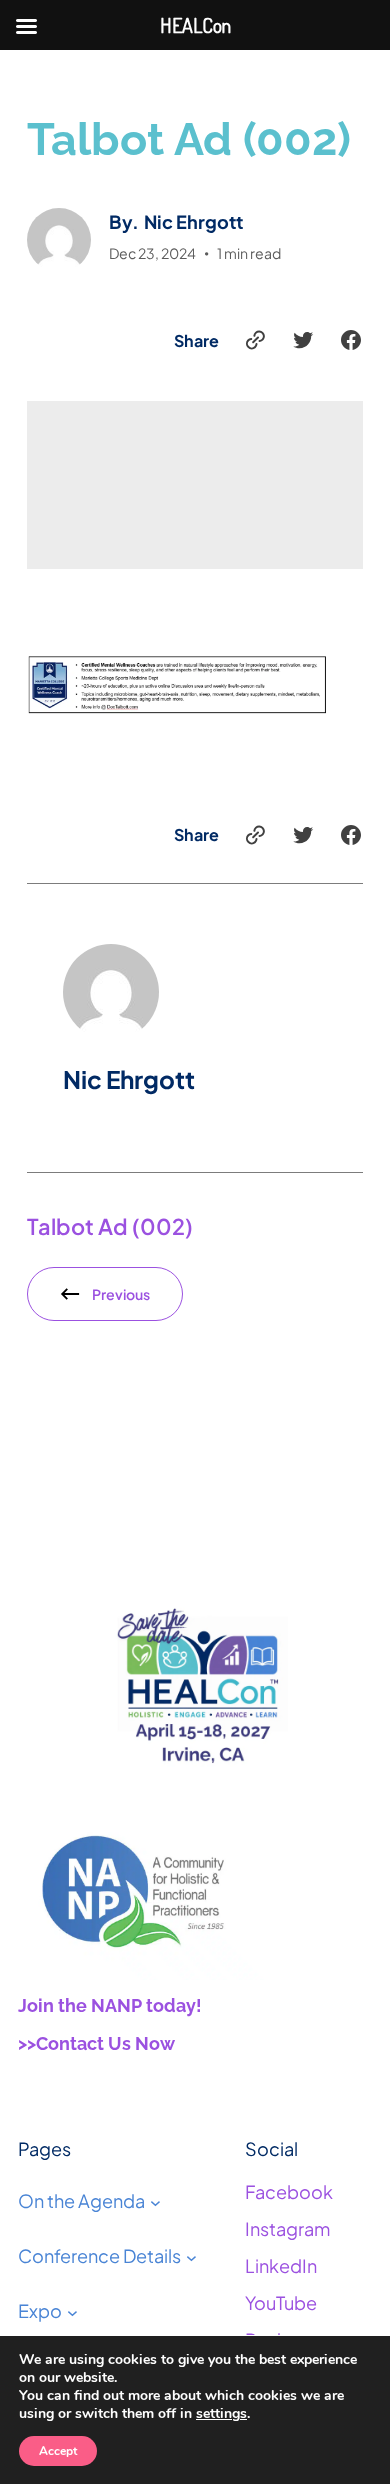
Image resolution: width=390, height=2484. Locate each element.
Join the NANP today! (110, 2005)
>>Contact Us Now (96, 2043)
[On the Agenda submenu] (155, 2201)
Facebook (289, 2191)
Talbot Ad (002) (110, 1226)
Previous (121, 1294)
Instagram (287, 2228)
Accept (58, 2451)
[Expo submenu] (72, 2311)
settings (221, 2414)
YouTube (281, 2302)
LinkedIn (281, 2265)
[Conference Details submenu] (191, 2256)
